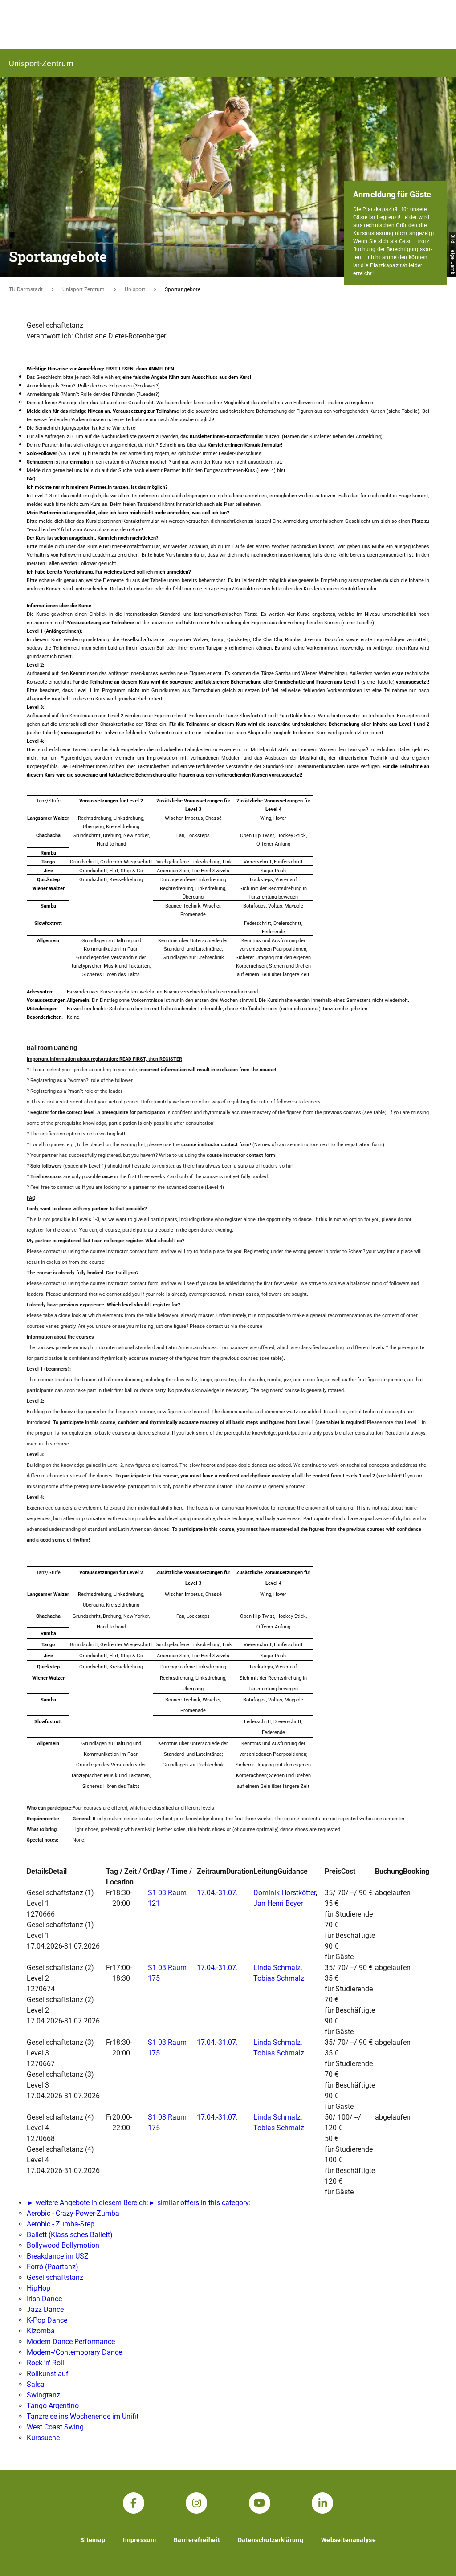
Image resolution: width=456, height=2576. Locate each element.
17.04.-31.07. (217, 1893)
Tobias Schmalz (279, 1978)
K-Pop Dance (47, 2320)
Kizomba (41, 2331)
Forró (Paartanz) (53, 2267)
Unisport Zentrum (83, 289)
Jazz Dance (45, 2309)
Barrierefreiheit (197, 2540)
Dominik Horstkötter (285, 1893)
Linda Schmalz (277, 1968)
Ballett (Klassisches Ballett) (70, 2235)
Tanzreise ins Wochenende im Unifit (83, 2416)
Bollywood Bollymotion (63, 2245)
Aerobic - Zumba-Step (61, 2224)
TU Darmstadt (26, 289)
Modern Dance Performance (71, 2342)
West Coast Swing (55, 2427)
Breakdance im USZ (58, 2256)
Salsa (36, 2384)
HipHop (39, 2288)
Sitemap (93, 2540)
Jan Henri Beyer (278, 1903)
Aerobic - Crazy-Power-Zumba (73, 2213)
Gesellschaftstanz (55, 2277)
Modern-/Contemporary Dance (74, 2352)
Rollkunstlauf (48, 2374)
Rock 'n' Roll (45, 2363)
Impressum (139, 2540)
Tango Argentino (53, 2406)
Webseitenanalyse (348, 2540)
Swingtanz (43, 2395)
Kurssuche (43, 2438)
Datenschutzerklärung (271, 2540)
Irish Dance (44, 2299)
